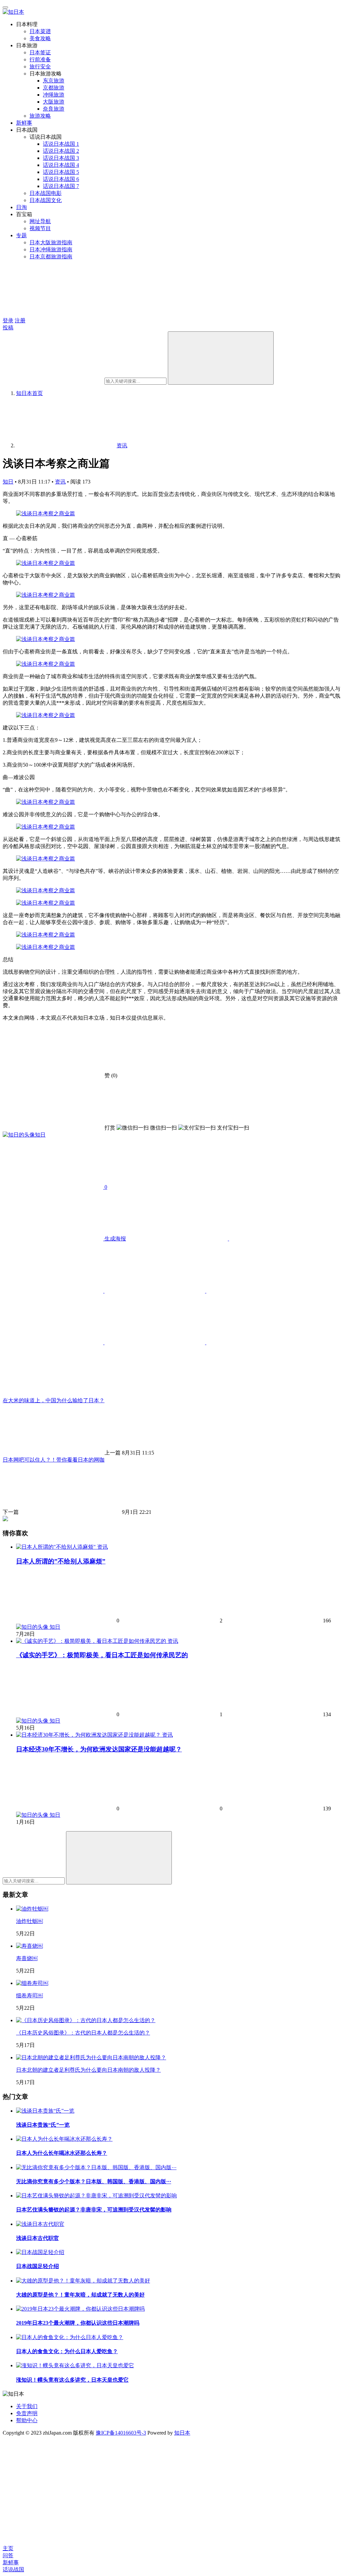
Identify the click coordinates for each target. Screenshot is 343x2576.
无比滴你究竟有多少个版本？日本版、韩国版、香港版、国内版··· (94, 2181)
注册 (20, 320)
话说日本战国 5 (61, 172)
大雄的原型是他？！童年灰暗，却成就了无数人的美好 (80, 2295)
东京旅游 (54, 81)
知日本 (182, 2433)
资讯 (60, 482)
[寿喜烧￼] (29, 1946)
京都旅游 (54, 88)
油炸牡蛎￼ (29, 1921)
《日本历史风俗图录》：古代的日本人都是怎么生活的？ (83, 2033)
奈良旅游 (54, 109)
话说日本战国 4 (61, 165)
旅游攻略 (40, 116)
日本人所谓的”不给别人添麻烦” (61, 1561)
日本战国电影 (46, 193)
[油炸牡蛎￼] (32, 1909)
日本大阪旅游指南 (51, 242)
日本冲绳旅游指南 (51, 249)
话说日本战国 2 (61, 151)
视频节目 (40, 228)
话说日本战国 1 (61, 144)
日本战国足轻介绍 (38, 2266)
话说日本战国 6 (61, 179)
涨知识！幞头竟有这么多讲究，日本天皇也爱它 (72, 2380)
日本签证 (40, 52)
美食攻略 (40, 38)
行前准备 (40, 59)
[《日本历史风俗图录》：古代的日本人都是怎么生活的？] (86, 2020)
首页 (29, 393)
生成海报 (115, 1239)
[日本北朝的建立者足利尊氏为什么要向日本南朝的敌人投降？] (91, 2057)
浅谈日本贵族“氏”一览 (43, 2125)
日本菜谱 (40, 31)
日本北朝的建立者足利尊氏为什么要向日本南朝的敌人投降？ (88, 2070)
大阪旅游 (54, 102)
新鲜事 (24, 123)
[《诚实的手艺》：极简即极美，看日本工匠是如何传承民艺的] (92, 1641)
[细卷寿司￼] (32, 1983)
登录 (8, 320)
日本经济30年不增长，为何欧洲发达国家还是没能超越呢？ (99, 1749)
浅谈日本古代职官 (38, 2238)
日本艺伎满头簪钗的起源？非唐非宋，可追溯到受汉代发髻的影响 (94, 2210)
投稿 (8, 328)
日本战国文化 (46, 200)
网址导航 (40, 221)
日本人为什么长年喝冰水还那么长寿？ (62, 2153)
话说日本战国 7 (61, 186)
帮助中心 (27, 2420)
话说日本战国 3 (61, 158)
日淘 (21, 207)
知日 (8, 482)
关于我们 (27, 2406)
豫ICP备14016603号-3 (121, 2433)
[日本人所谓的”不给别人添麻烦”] (57, 1547)
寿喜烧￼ (27, 1958)
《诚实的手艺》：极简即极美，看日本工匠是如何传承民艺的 (102, 1655)
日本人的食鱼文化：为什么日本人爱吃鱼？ (67, 2351)
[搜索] (221, 358)
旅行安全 (40, 67)
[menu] (5, 7)
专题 (21, 235)
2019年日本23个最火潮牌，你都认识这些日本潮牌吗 (78, 2323)
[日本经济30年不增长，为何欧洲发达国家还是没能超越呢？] (89, 1735)
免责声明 (27, 2413)
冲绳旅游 (54, 95)
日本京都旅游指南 (51, 256)
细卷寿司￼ (29, 1995)
